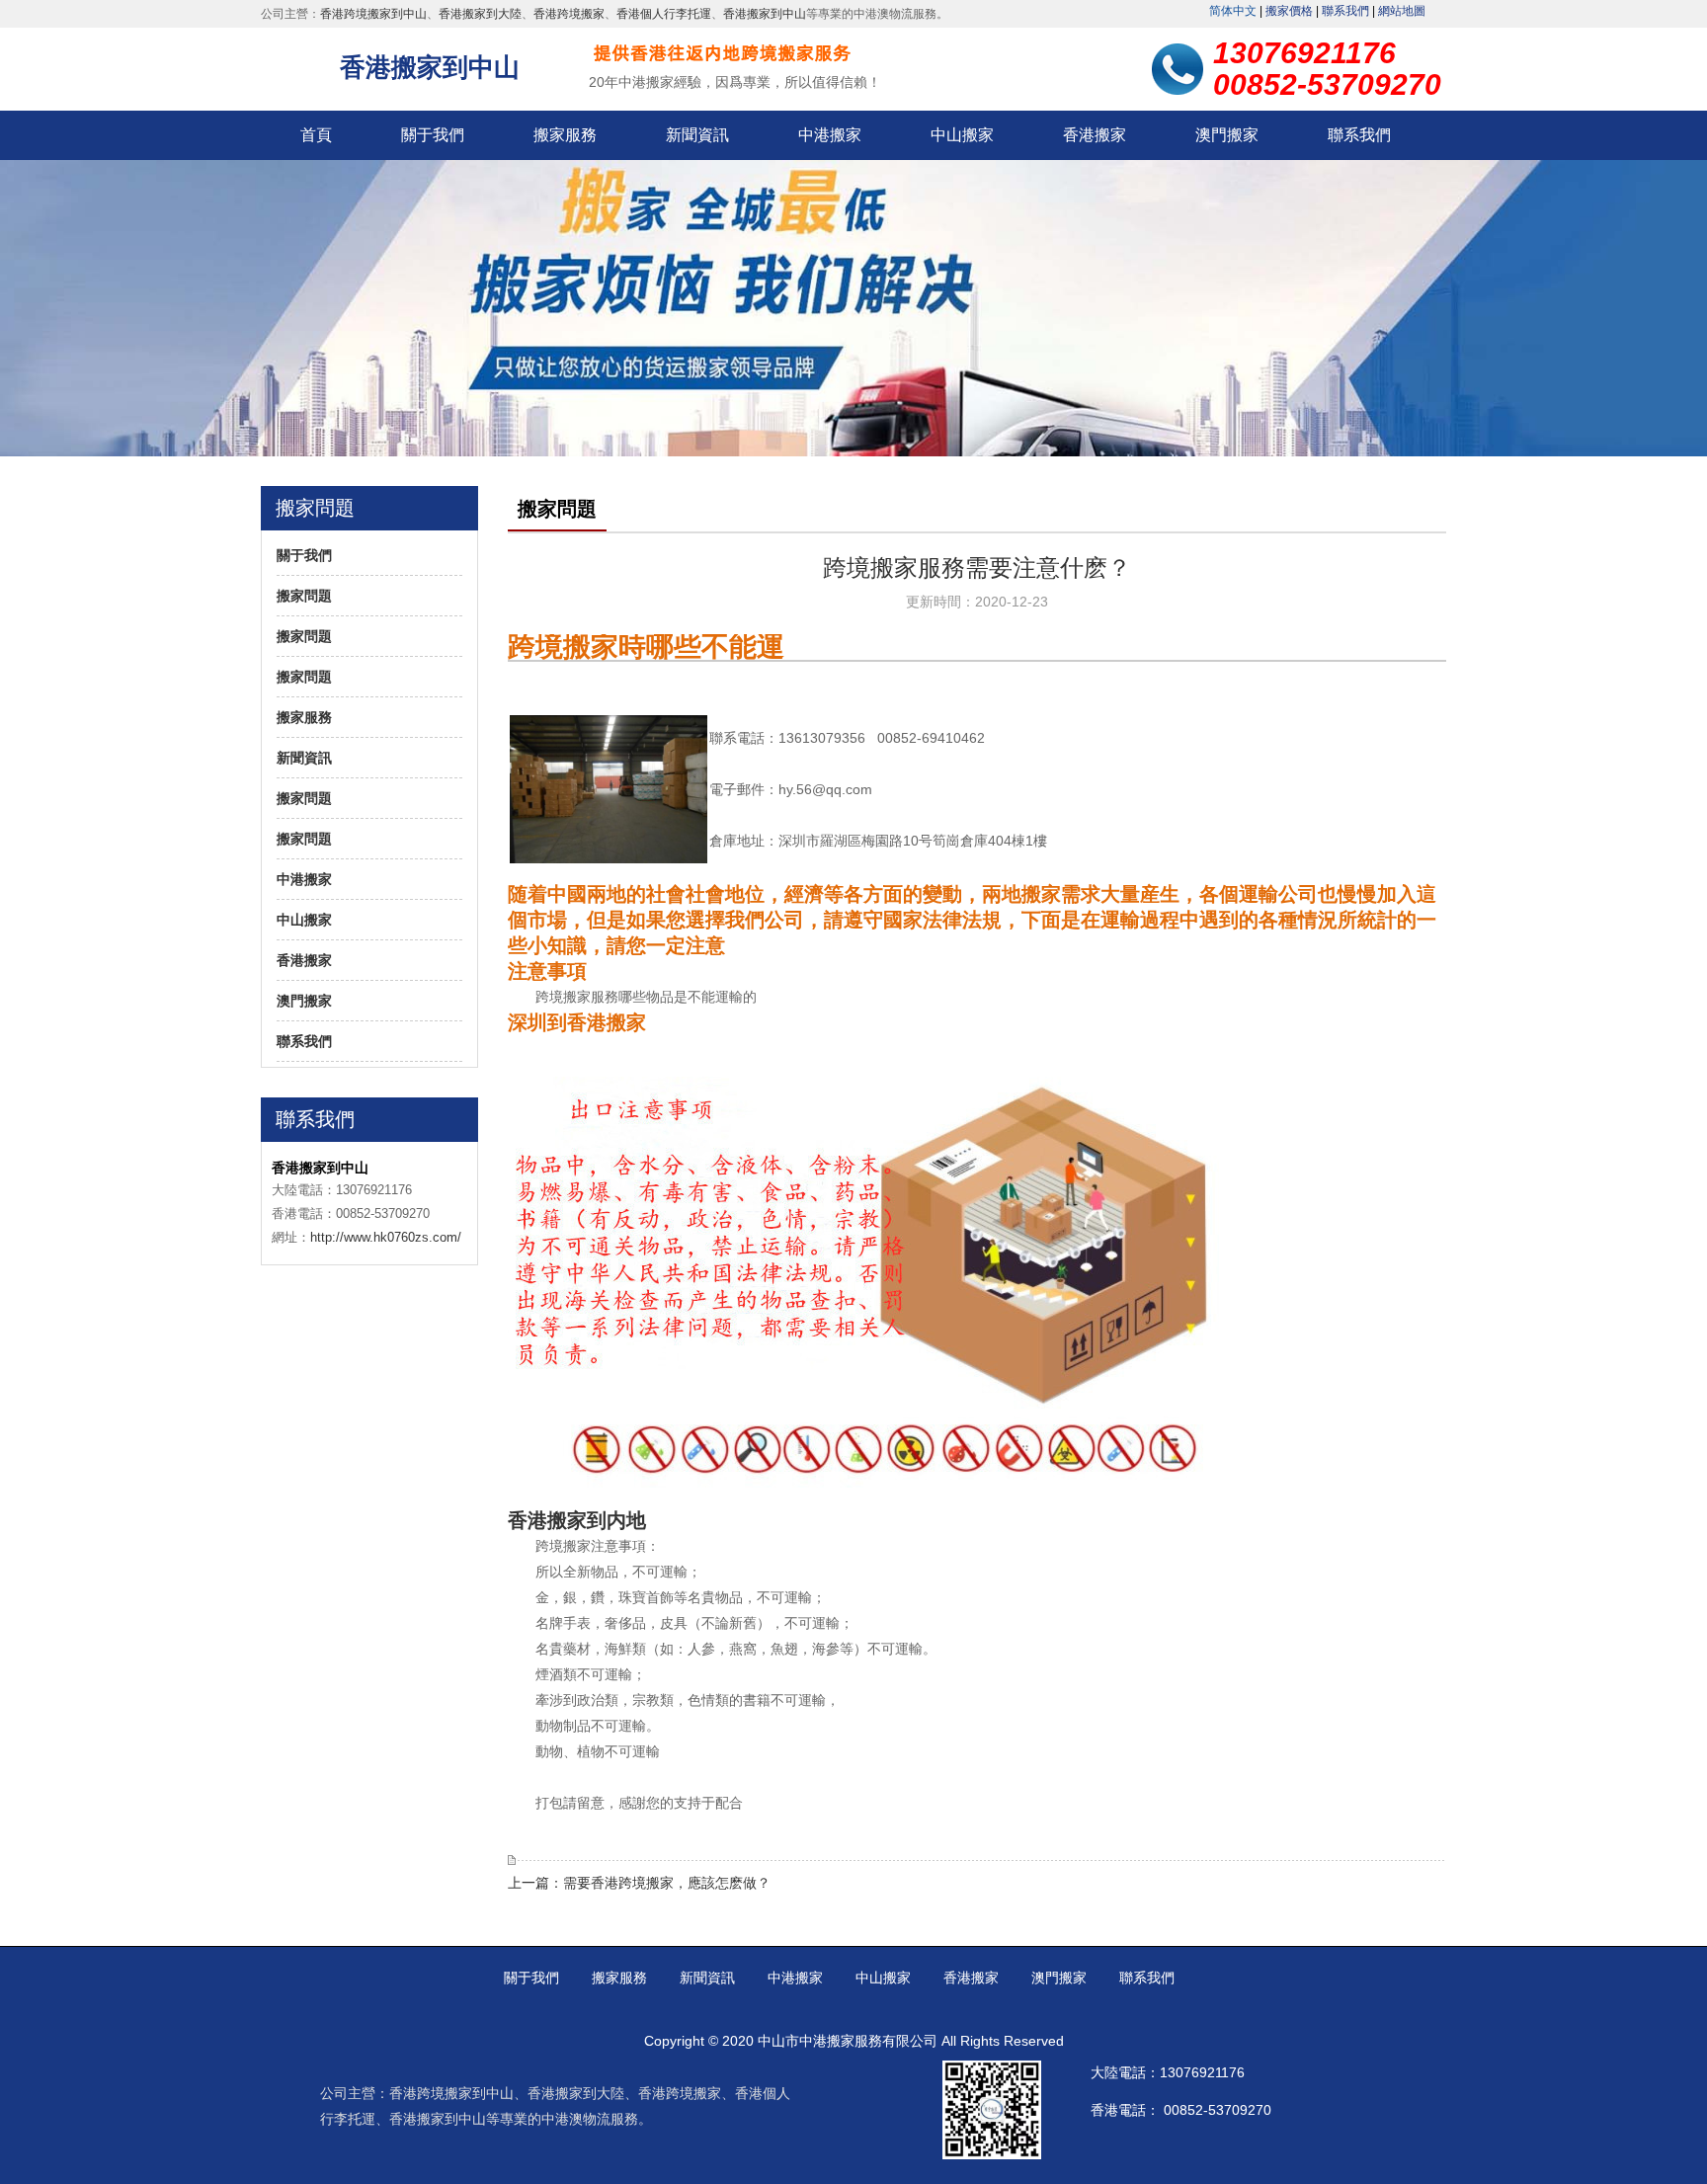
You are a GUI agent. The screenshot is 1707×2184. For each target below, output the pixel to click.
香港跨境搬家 (569, 14)
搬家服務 (565, 135)
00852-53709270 (1218, 2110)
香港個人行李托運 (664, 14)
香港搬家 (1095, 135)
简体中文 (1233, 11)
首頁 (316, 135)
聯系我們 (1345, 11)
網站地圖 (1402, 11)
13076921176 (1202, 2072)
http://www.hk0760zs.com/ (386, 1237)
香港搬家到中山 (765, 14)
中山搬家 (962, 135)
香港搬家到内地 (577, 1520)
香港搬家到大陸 (480, 14)
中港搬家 (830, 135)
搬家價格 (1289, 11)
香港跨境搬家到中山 (373, 14)
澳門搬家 (1227, 135)
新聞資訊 (697, 135)
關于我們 (433, 135)
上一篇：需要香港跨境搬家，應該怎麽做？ (639, 1883)
